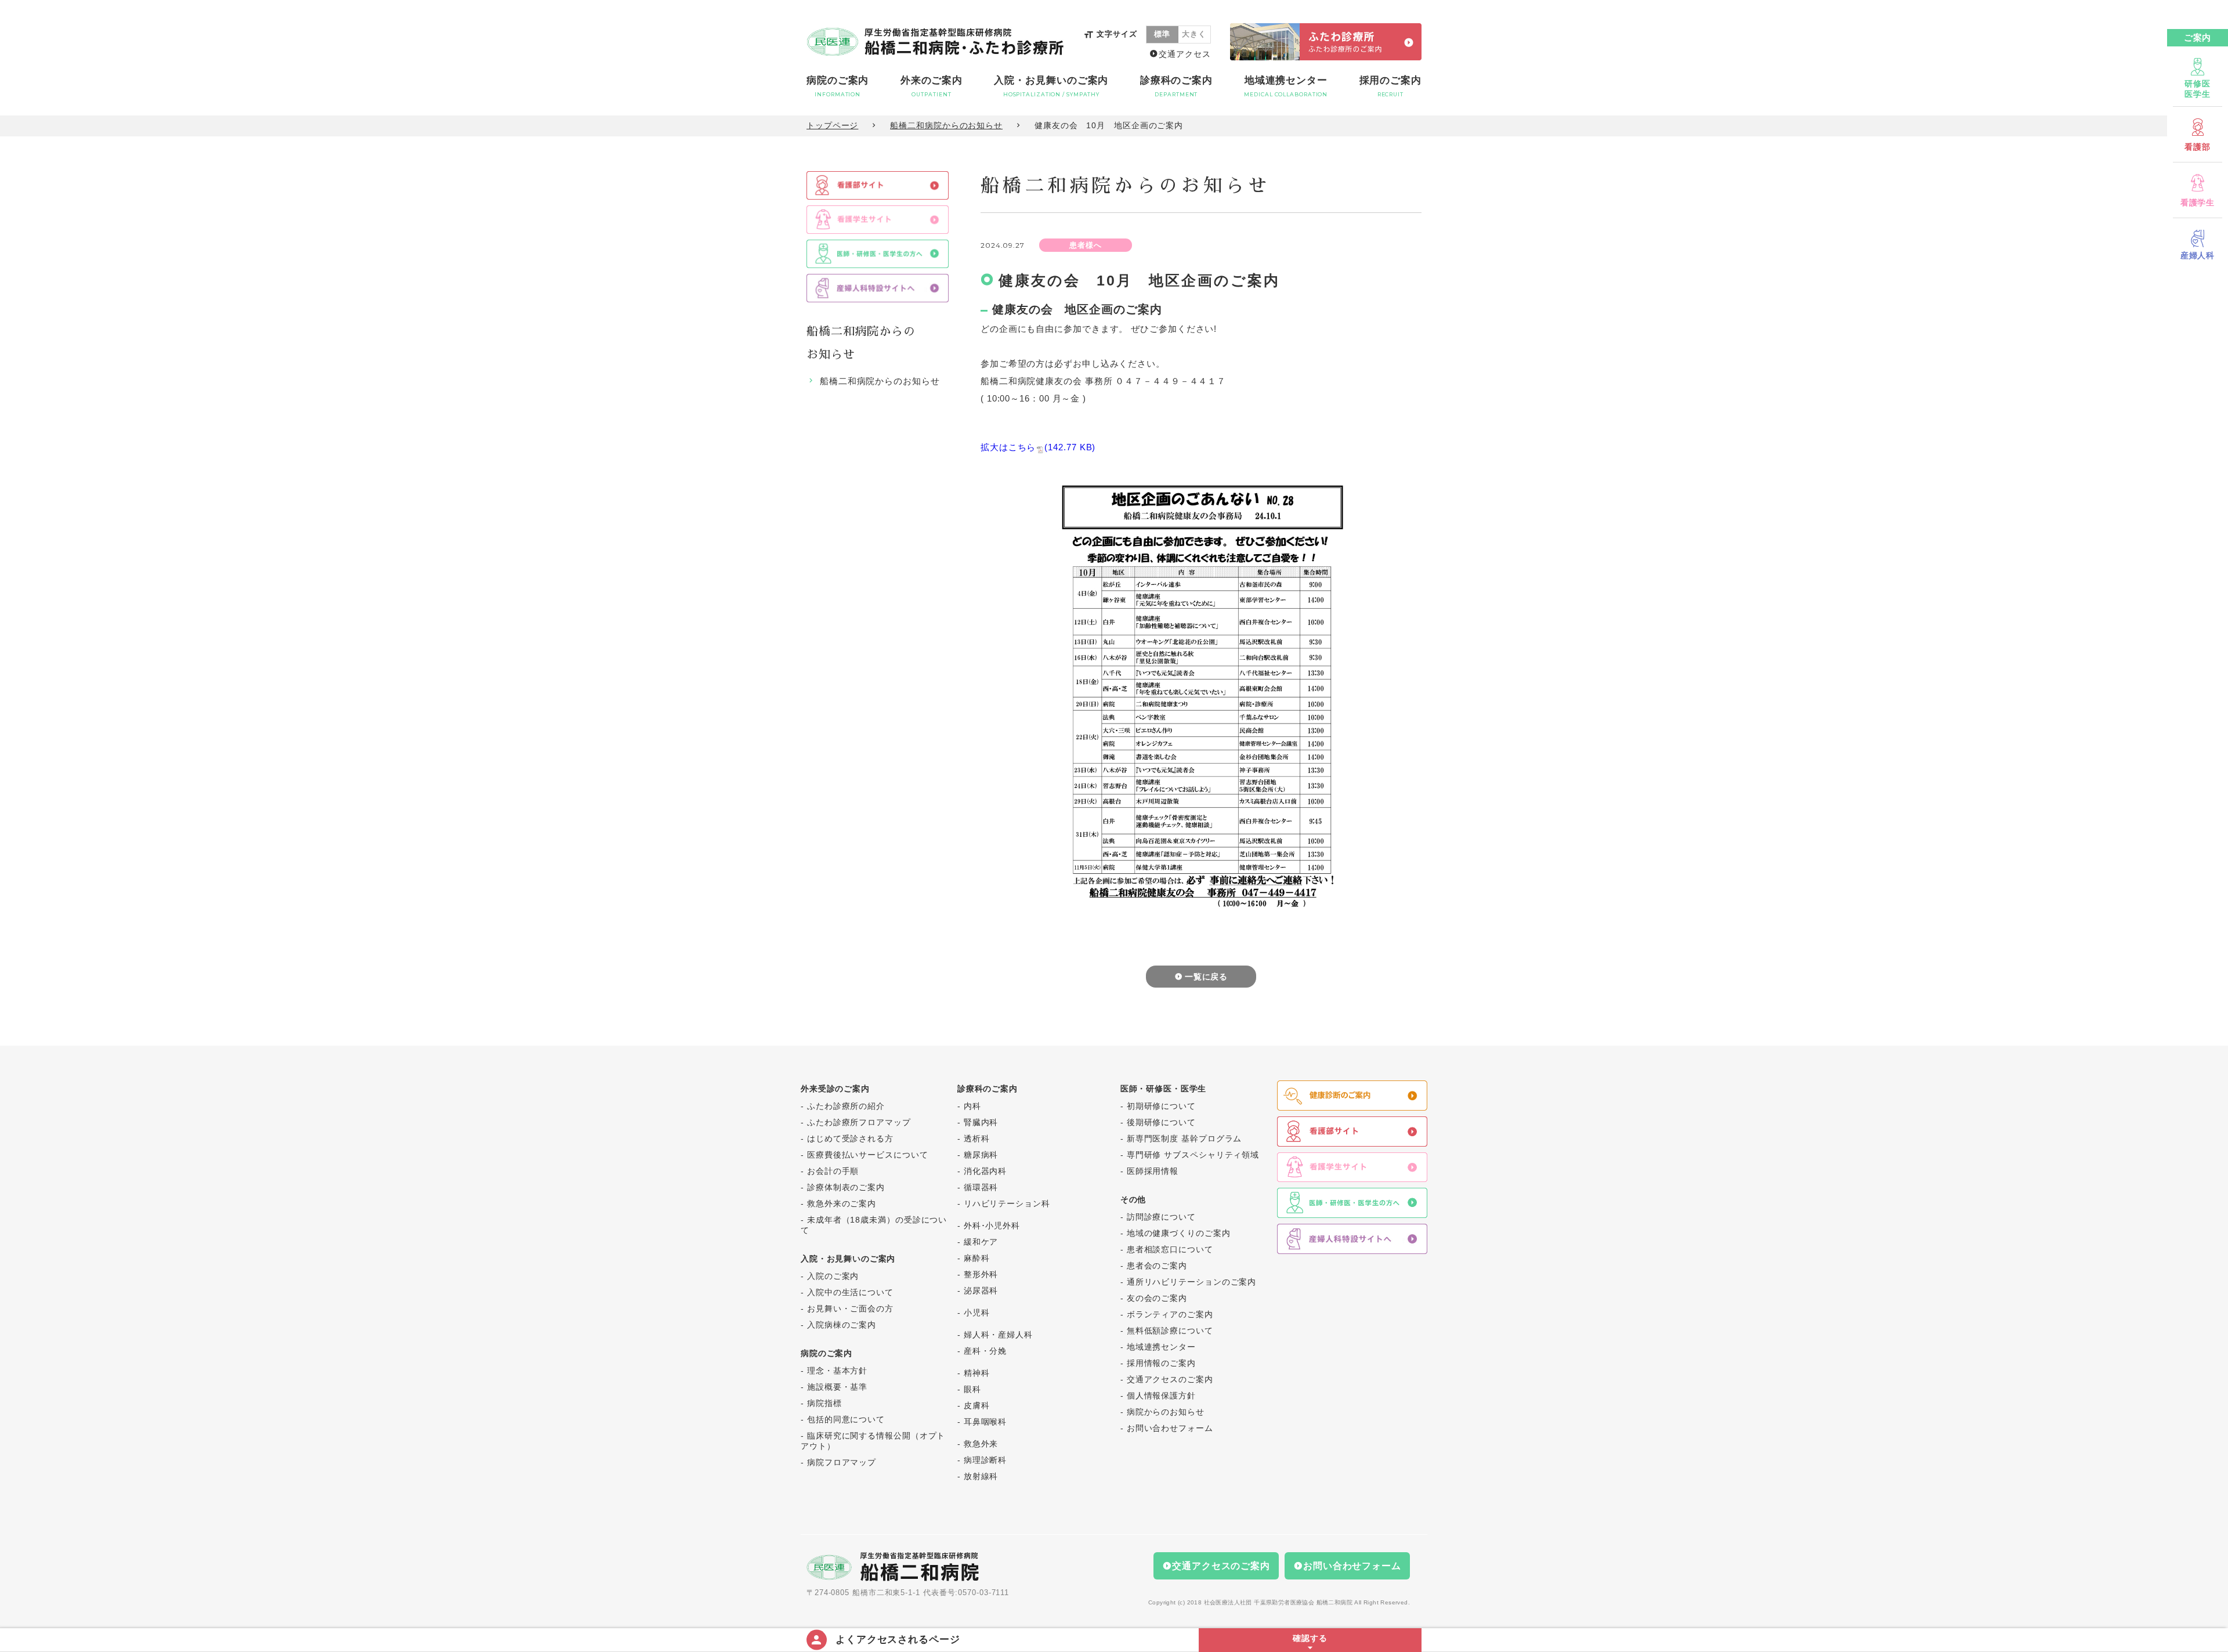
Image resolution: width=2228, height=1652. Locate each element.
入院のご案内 (833, 1276)
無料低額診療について (1170, 1331)
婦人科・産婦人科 (998, 1335)
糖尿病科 (981, 1155)
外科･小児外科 (992, 1226)
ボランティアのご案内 (1170, 1314)
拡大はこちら (1038, 447)
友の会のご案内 (1157, 1298)
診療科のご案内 (1176, 86)
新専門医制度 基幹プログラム (1184, 1138)
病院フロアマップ (842, 1462)
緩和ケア (981, 1242)
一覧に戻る (1207, 977)
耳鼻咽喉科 (985, 1422)
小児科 (977, 1313)
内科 (972, 1106)
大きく (1194, 34)
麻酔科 (977, 1258)
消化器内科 (985, 1171)
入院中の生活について (850, 1292)
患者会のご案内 (1157, 1266)
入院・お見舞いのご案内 (1051, 86)
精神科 (977, 1373)
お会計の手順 (833, 1171)
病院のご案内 (838, 86)
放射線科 (981, 1476)
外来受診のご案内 (835, 1089)
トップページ (832, 125)
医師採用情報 (1153, 1171)
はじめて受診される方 (850, 1138)
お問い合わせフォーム (1170, 1428)
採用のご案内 (1390, 86)
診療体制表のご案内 (846, 1187)
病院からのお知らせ (1166, 1412)
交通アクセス (1184, 54)
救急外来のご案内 (842, 1203)
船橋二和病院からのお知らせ (946, 125)
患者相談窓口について (1170, 1249)
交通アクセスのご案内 (1170, 1379)
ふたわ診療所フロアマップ (859, 1122)
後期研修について (1161, 1122)
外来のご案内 (932, 86)
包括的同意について (846, 1419)
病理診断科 (985, 1460)
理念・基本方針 (837, 1371)
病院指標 (824, 1403)
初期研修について (1161, 1106)
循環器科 (981, 1187)
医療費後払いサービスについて (868, 1155)
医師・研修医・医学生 (1163, 1089)
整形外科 (981, 1274)
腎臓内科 (981, 1122)
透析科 (977, 1138)
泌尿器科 (981, 1290)
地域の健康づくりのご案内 (1179, 1233)
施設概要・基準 (837, 1387)
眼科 (972, 1389)
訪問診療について (1161, 1217)
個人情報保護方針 (1161, 1396)
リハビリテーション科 (1007, 1203)
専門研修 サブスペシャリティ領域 (1193, 1155)
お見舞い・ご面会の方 (850, 1308)
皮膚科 (977, 1405)
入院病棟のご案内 (842, 1325)
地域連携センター (1286, 86)
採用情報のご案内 (1161, 1363)
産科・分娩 (985, 1351)
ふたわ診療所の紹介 (846, 1106)
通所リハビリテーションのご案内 (1192, 1282)
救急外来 (981, 1444)
